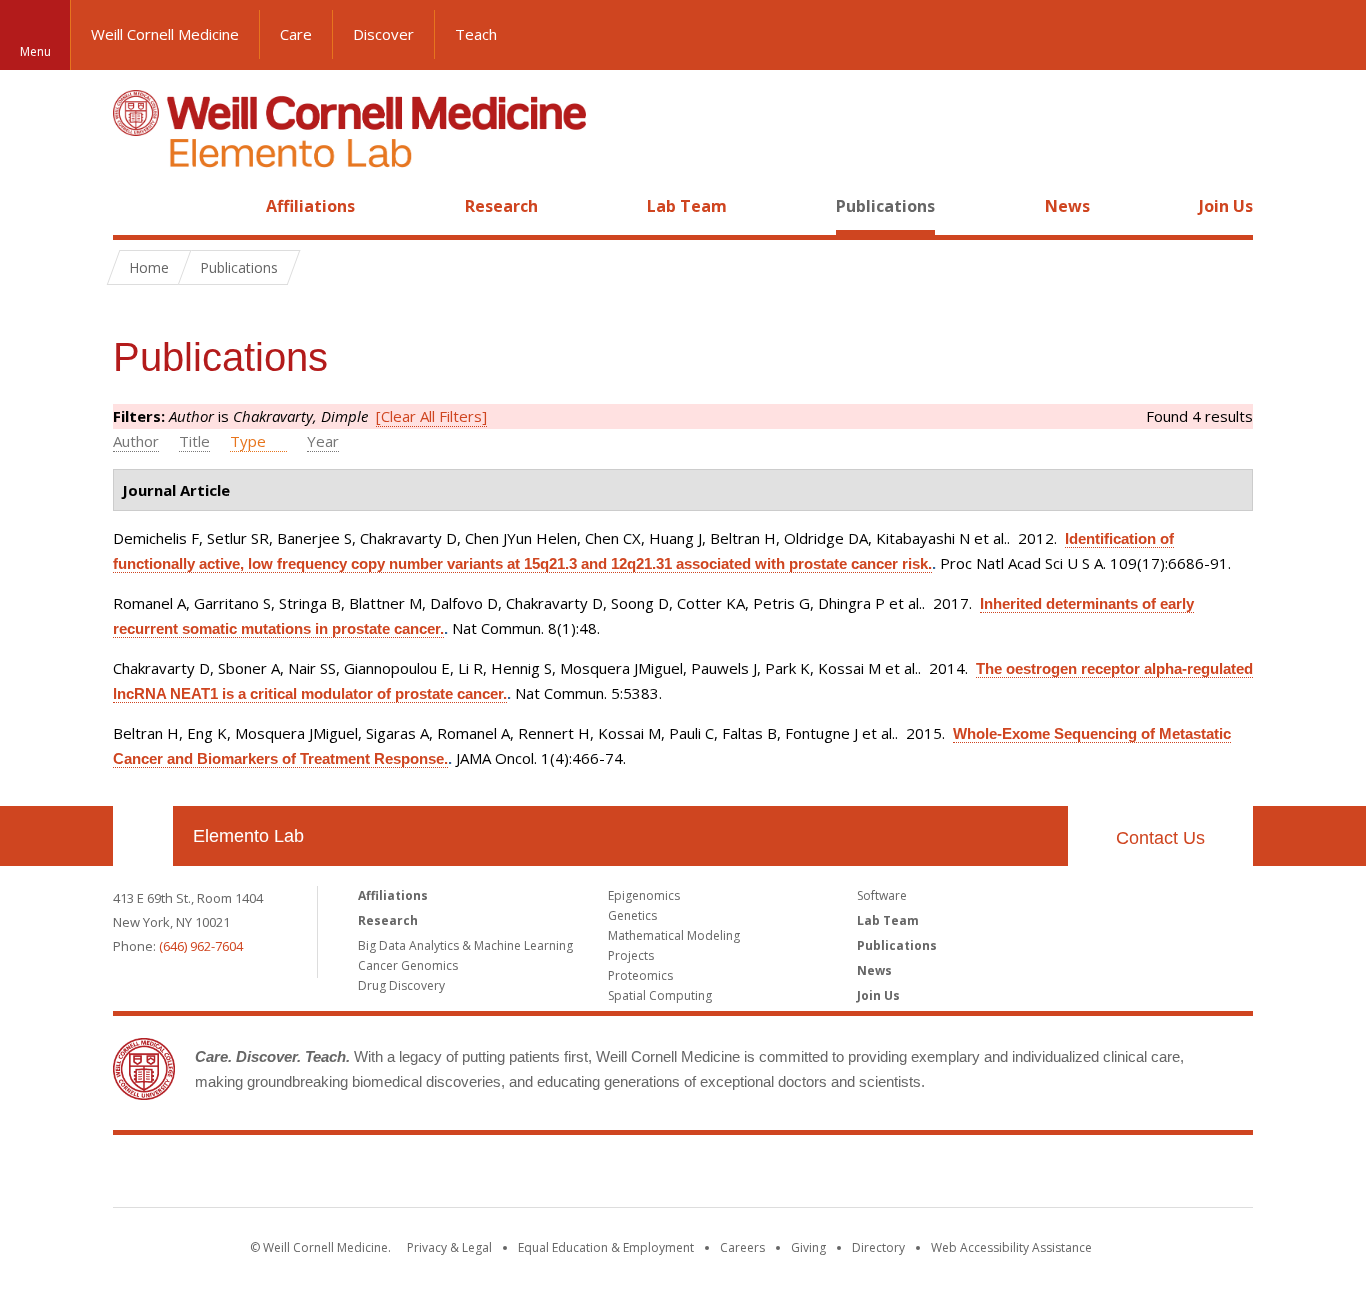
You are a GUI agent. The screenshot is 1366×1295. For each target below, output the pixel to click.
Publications (885, 206)
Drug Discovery (401, 985)
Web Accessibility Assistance (1011, 1247)
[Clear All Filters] (431, 416)
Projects (631, 955)
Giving (808, 1247)
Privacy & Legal (449, 1247)
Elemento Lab (248, 836)
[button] (1331, 35)
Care (296, 34)
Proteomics (640, 975)
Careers (742, 1247)
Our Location (143, 836)
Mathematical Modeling (674, 935)
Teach (476, 34)
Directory (878, 1247)
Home (135, 206)
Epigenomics (644, 895)
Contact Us (1160, 838)
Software (882, 895)
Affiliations (310, 206)
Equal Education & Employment (606, 1247)
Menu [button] (35, 51)
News (1067, 206)
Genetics (632, 915)
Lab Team (687, 206)
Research (501, 206)
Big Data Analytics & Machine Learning (465, 945)
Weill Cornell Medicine (165, 34)
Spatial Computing (660, 995)
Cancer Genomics (408, 965)
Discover (383, 34)
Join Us (1226, 206)
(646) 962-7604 (201, 946)
